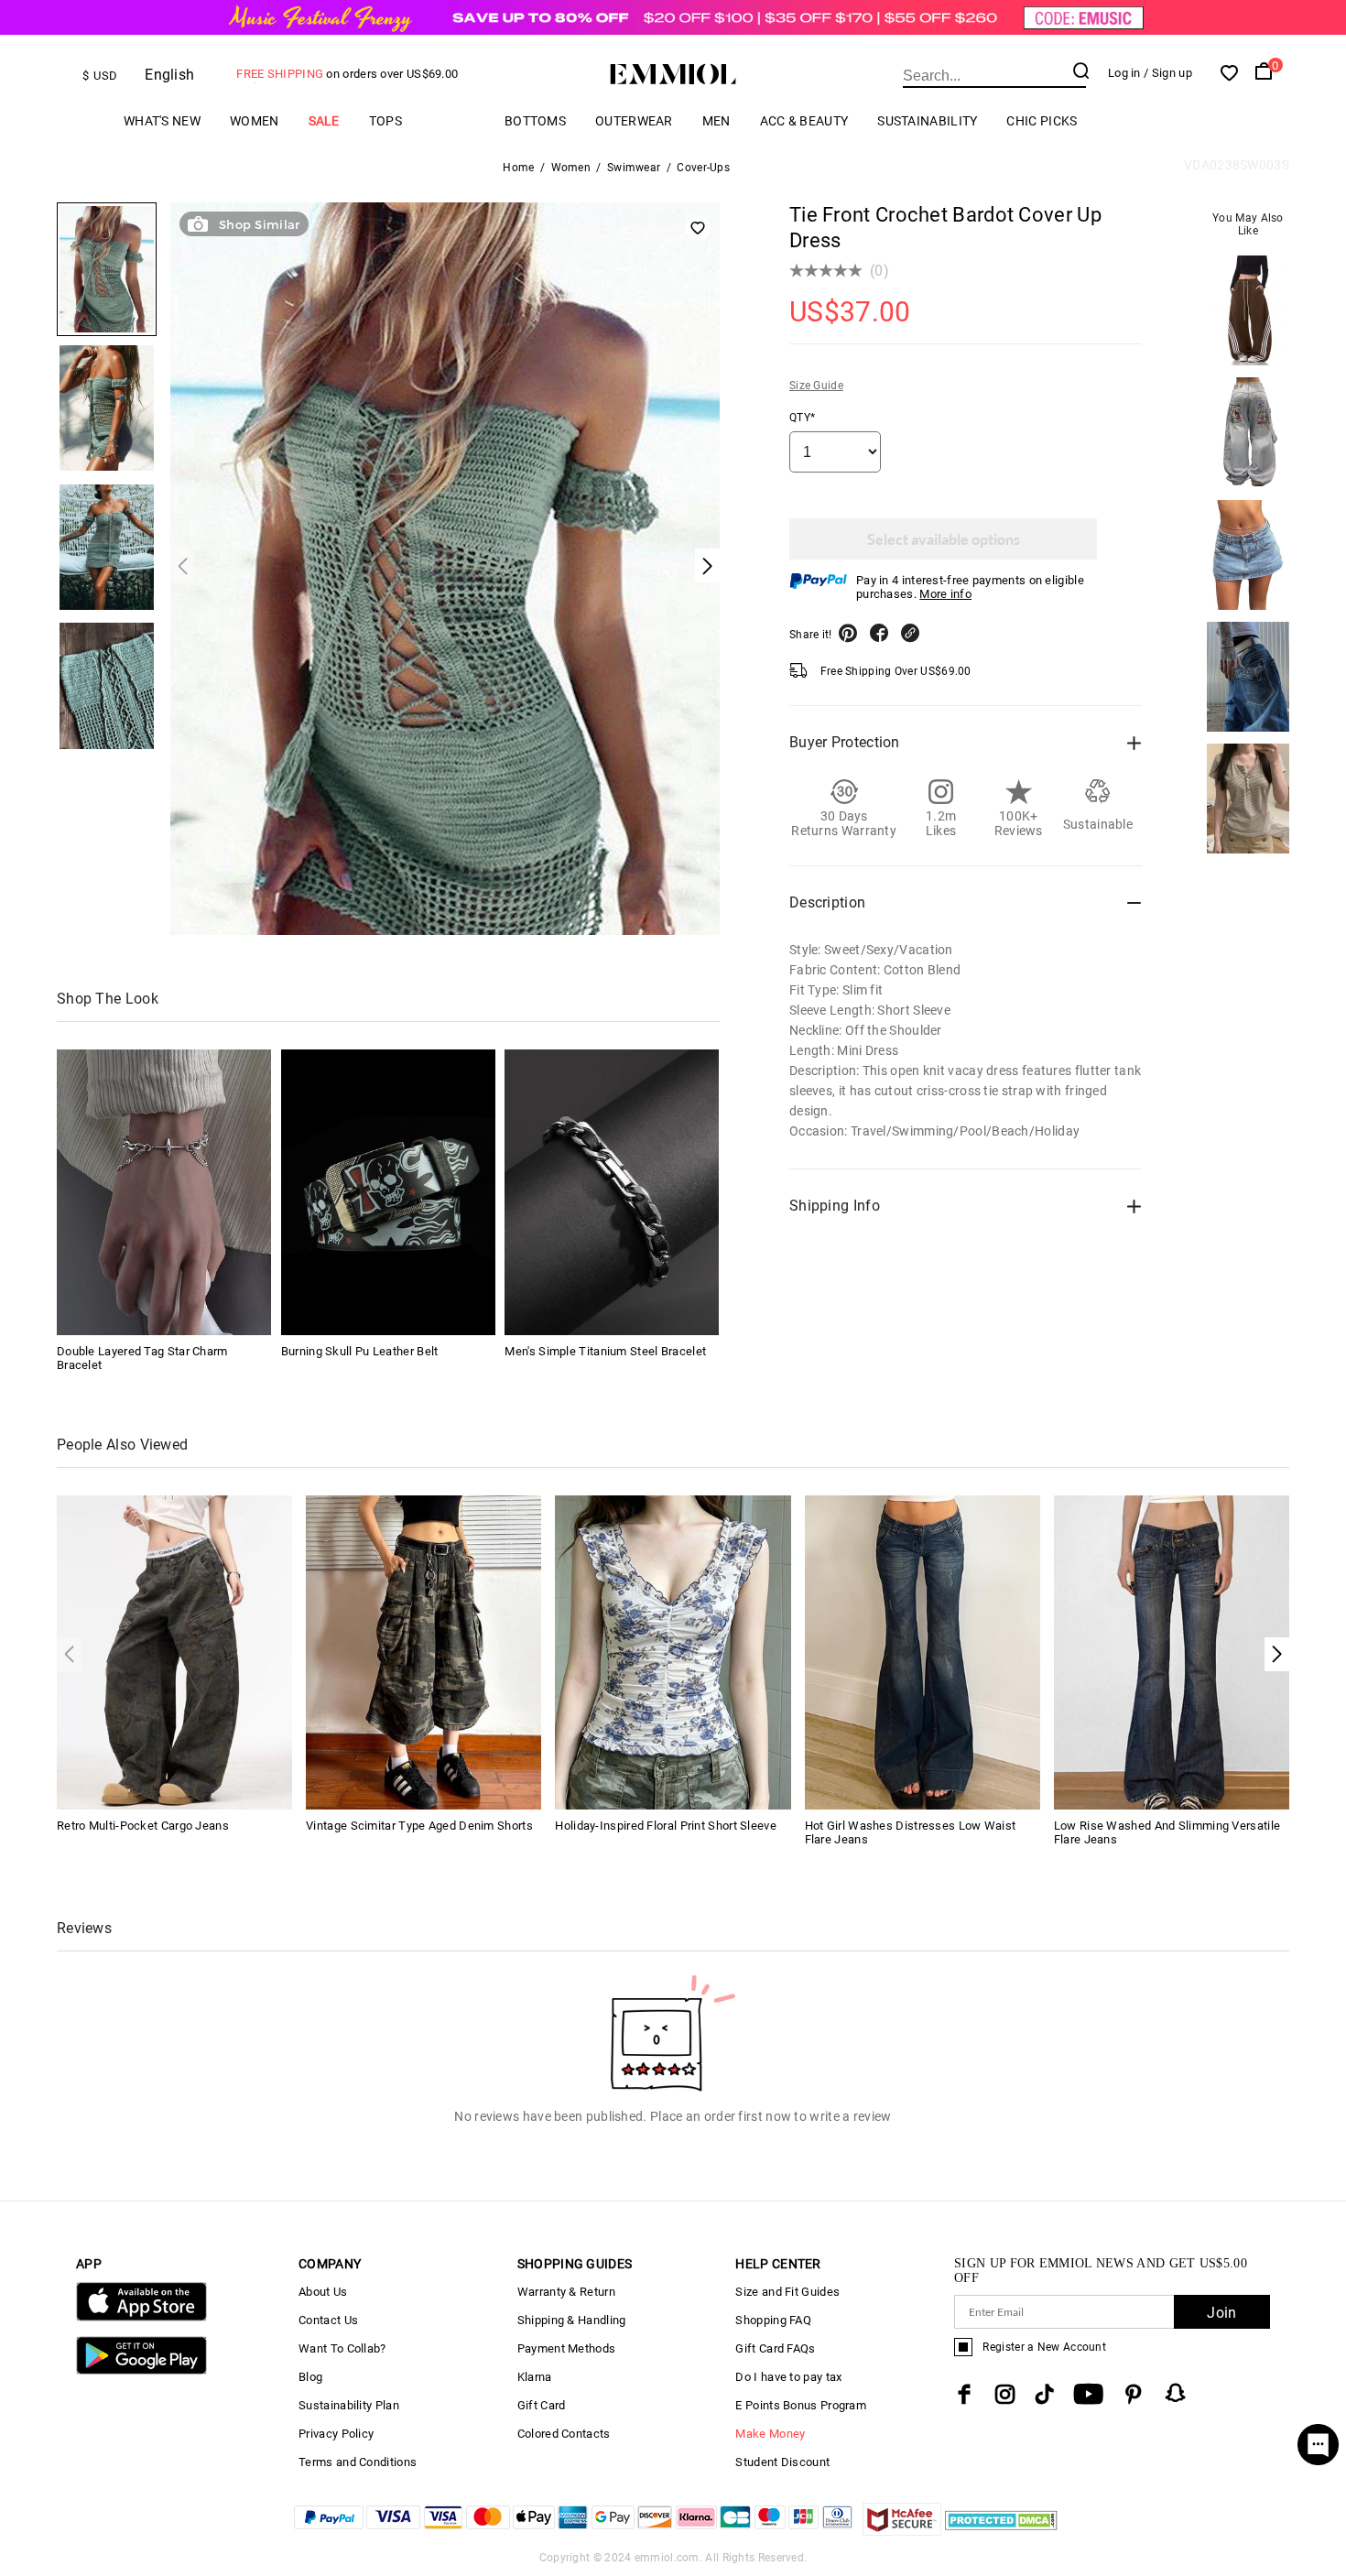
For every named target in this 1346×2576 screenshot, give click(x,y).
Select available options (944, 539)
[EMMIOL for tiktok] (1044, 2394)
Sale (324, 121)
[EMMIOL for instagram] (1005, 2394)
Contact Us (328, 2320)
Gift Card (542, 2405)
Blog (310, 2377)
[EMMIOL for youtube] (1088, 2394)
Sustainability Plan (349, 2405)
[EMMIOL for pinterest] (1134, 2394)
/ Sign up (1168, 73)
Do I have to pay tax (788, 2377)
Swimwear (634, 168)
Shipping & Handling (572, 2320)
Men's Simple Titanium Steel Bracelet (605, 1351)
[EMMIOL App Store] (141, 2317)
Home (518, 168)
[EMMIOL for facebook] (964, 2394)
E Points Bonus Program (801, 2405)
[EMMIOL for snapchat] (1176, 2393)
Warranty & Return (566, 2292)
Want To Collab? (342, 2348)
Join (1221, 2313)
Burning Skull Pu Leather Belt (360, 1351)
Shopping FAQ (773, 2320)
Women (255, 121)
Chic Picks (1042, 121)
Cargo (453, 121)
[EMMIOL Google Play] (141, 2370)
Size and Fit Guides (787, 2292)
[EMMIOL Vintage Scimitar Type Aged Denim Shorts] (423, 1652)
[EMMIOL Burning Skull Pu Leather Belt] (388, 1192)
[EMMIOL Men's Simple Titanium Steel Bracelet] (612, 1192)
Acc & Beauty (804, 121)
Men (716, 121)
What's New (162, 121)
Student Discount (782, 2462)
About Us (323, 2292)
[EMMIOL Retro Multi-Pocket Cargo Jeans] (174, 1652)
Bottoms (535, 121)
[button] (1277, 1654)
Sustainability (927, 121)
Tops (385, 121)
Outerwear (634, 121)
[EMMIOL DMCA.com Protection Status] (1001, 2531)
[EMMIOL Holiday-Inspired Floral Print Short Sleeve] (673, 1652)
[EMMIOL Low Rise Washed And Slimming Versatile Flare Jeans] (1172, 1652)
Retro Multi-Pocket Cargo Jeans (143, 1826)
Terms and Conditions (358, 2462)
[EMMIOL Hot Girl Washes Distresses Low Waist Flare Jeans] (923, 1652)
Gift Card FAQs (775, 2348)
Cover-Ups (703, 168)
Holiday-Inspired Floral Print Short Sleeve (666, 1826)
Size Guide (816, 386)
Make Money (770, 2434)
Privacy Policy (336, 2434)
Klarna (535, 2377)
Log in (1124, 73)
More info (945, 594)
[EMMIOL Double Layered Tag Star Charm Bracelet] (164, 1192)
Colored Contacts (564, 2434)
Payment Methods (567, 2348)
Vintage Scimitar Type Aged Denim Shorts (419, 1826)
